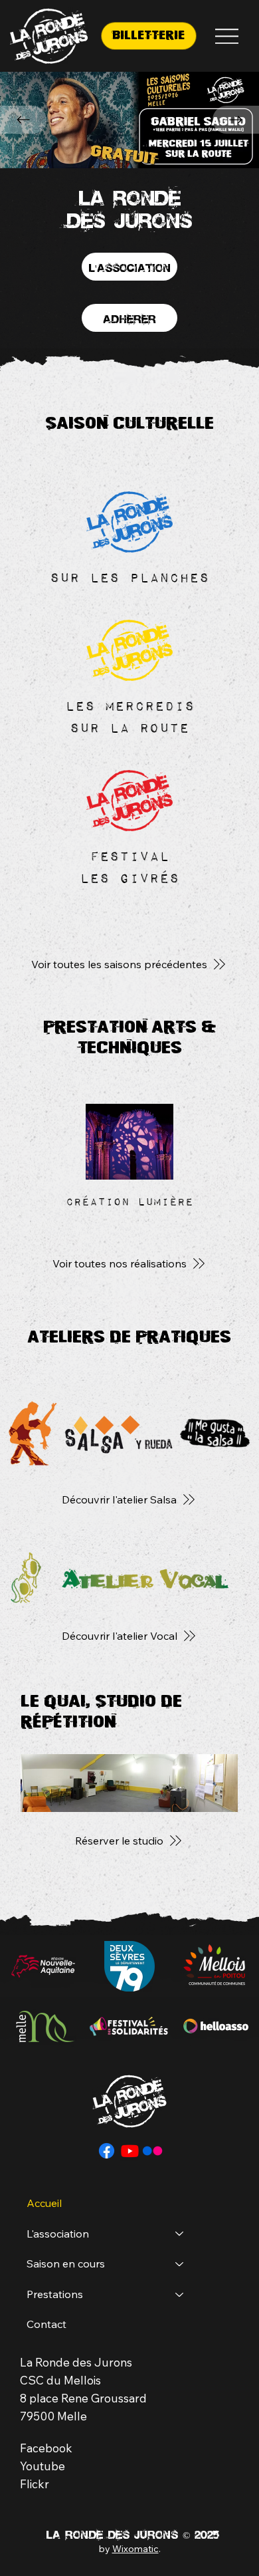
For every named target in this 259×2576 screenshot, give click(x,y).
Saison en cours (66, 2263)
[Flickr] (152, 2151)
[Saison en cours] (180, 2264)
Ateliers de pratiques (129, 1337)
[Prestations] (180, 2295)
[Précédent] (23, 120)
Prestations (55, 2294)
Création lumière (129, 1201)
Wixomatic (135, 2549)
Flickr (35, 2484)
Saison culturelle (129, 423)
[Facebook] (107, 2151)
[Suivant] (236, 120)
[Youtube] (130, 2151)
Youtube (43, 2466)
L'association (58, 2234)
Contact (46, 2324)
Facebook (46, 2448)
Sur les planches (129, 577)
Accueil (44, 2203)
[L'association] (180, 2234)
